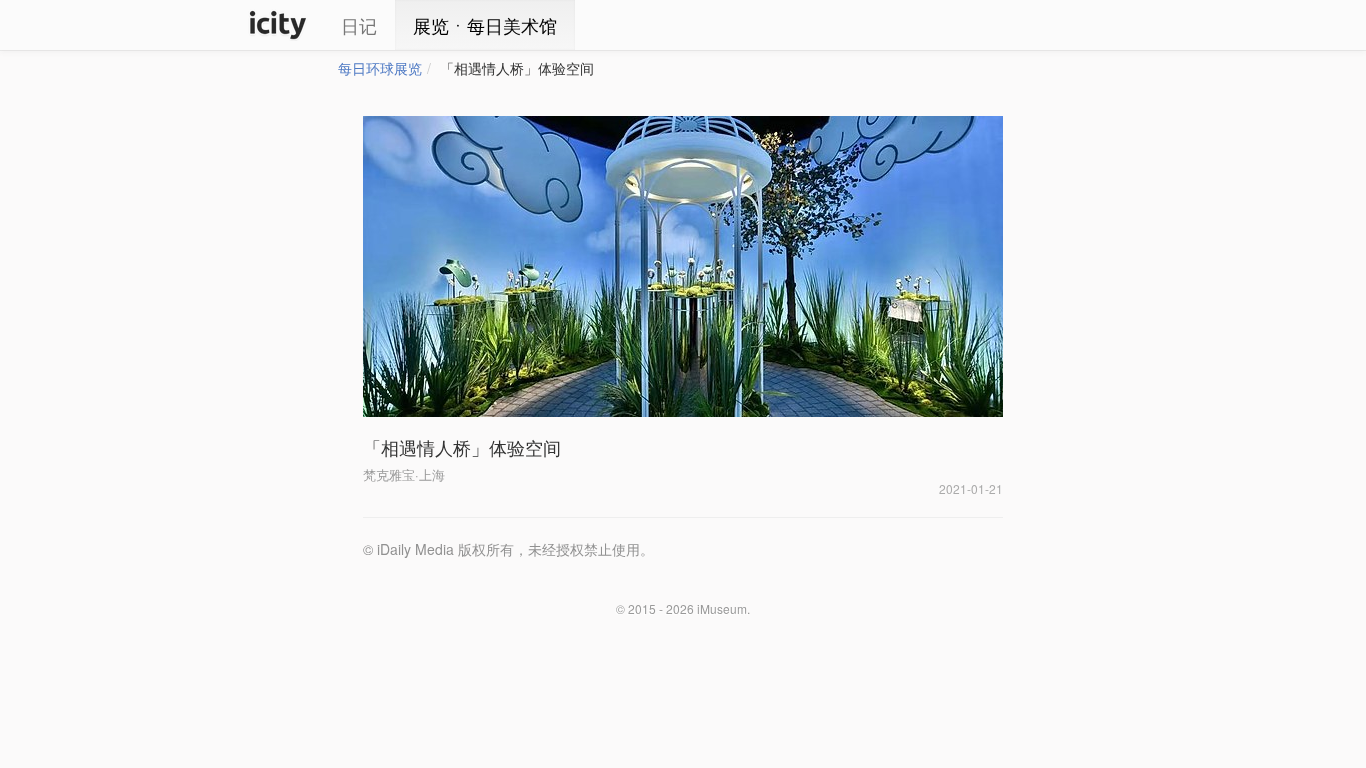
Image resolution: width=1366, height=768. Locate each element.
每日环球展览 (380, 68)
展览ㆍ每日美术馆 (485, 25)
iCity (278, 25)
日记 (359, 25)
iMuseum (722, 608)
